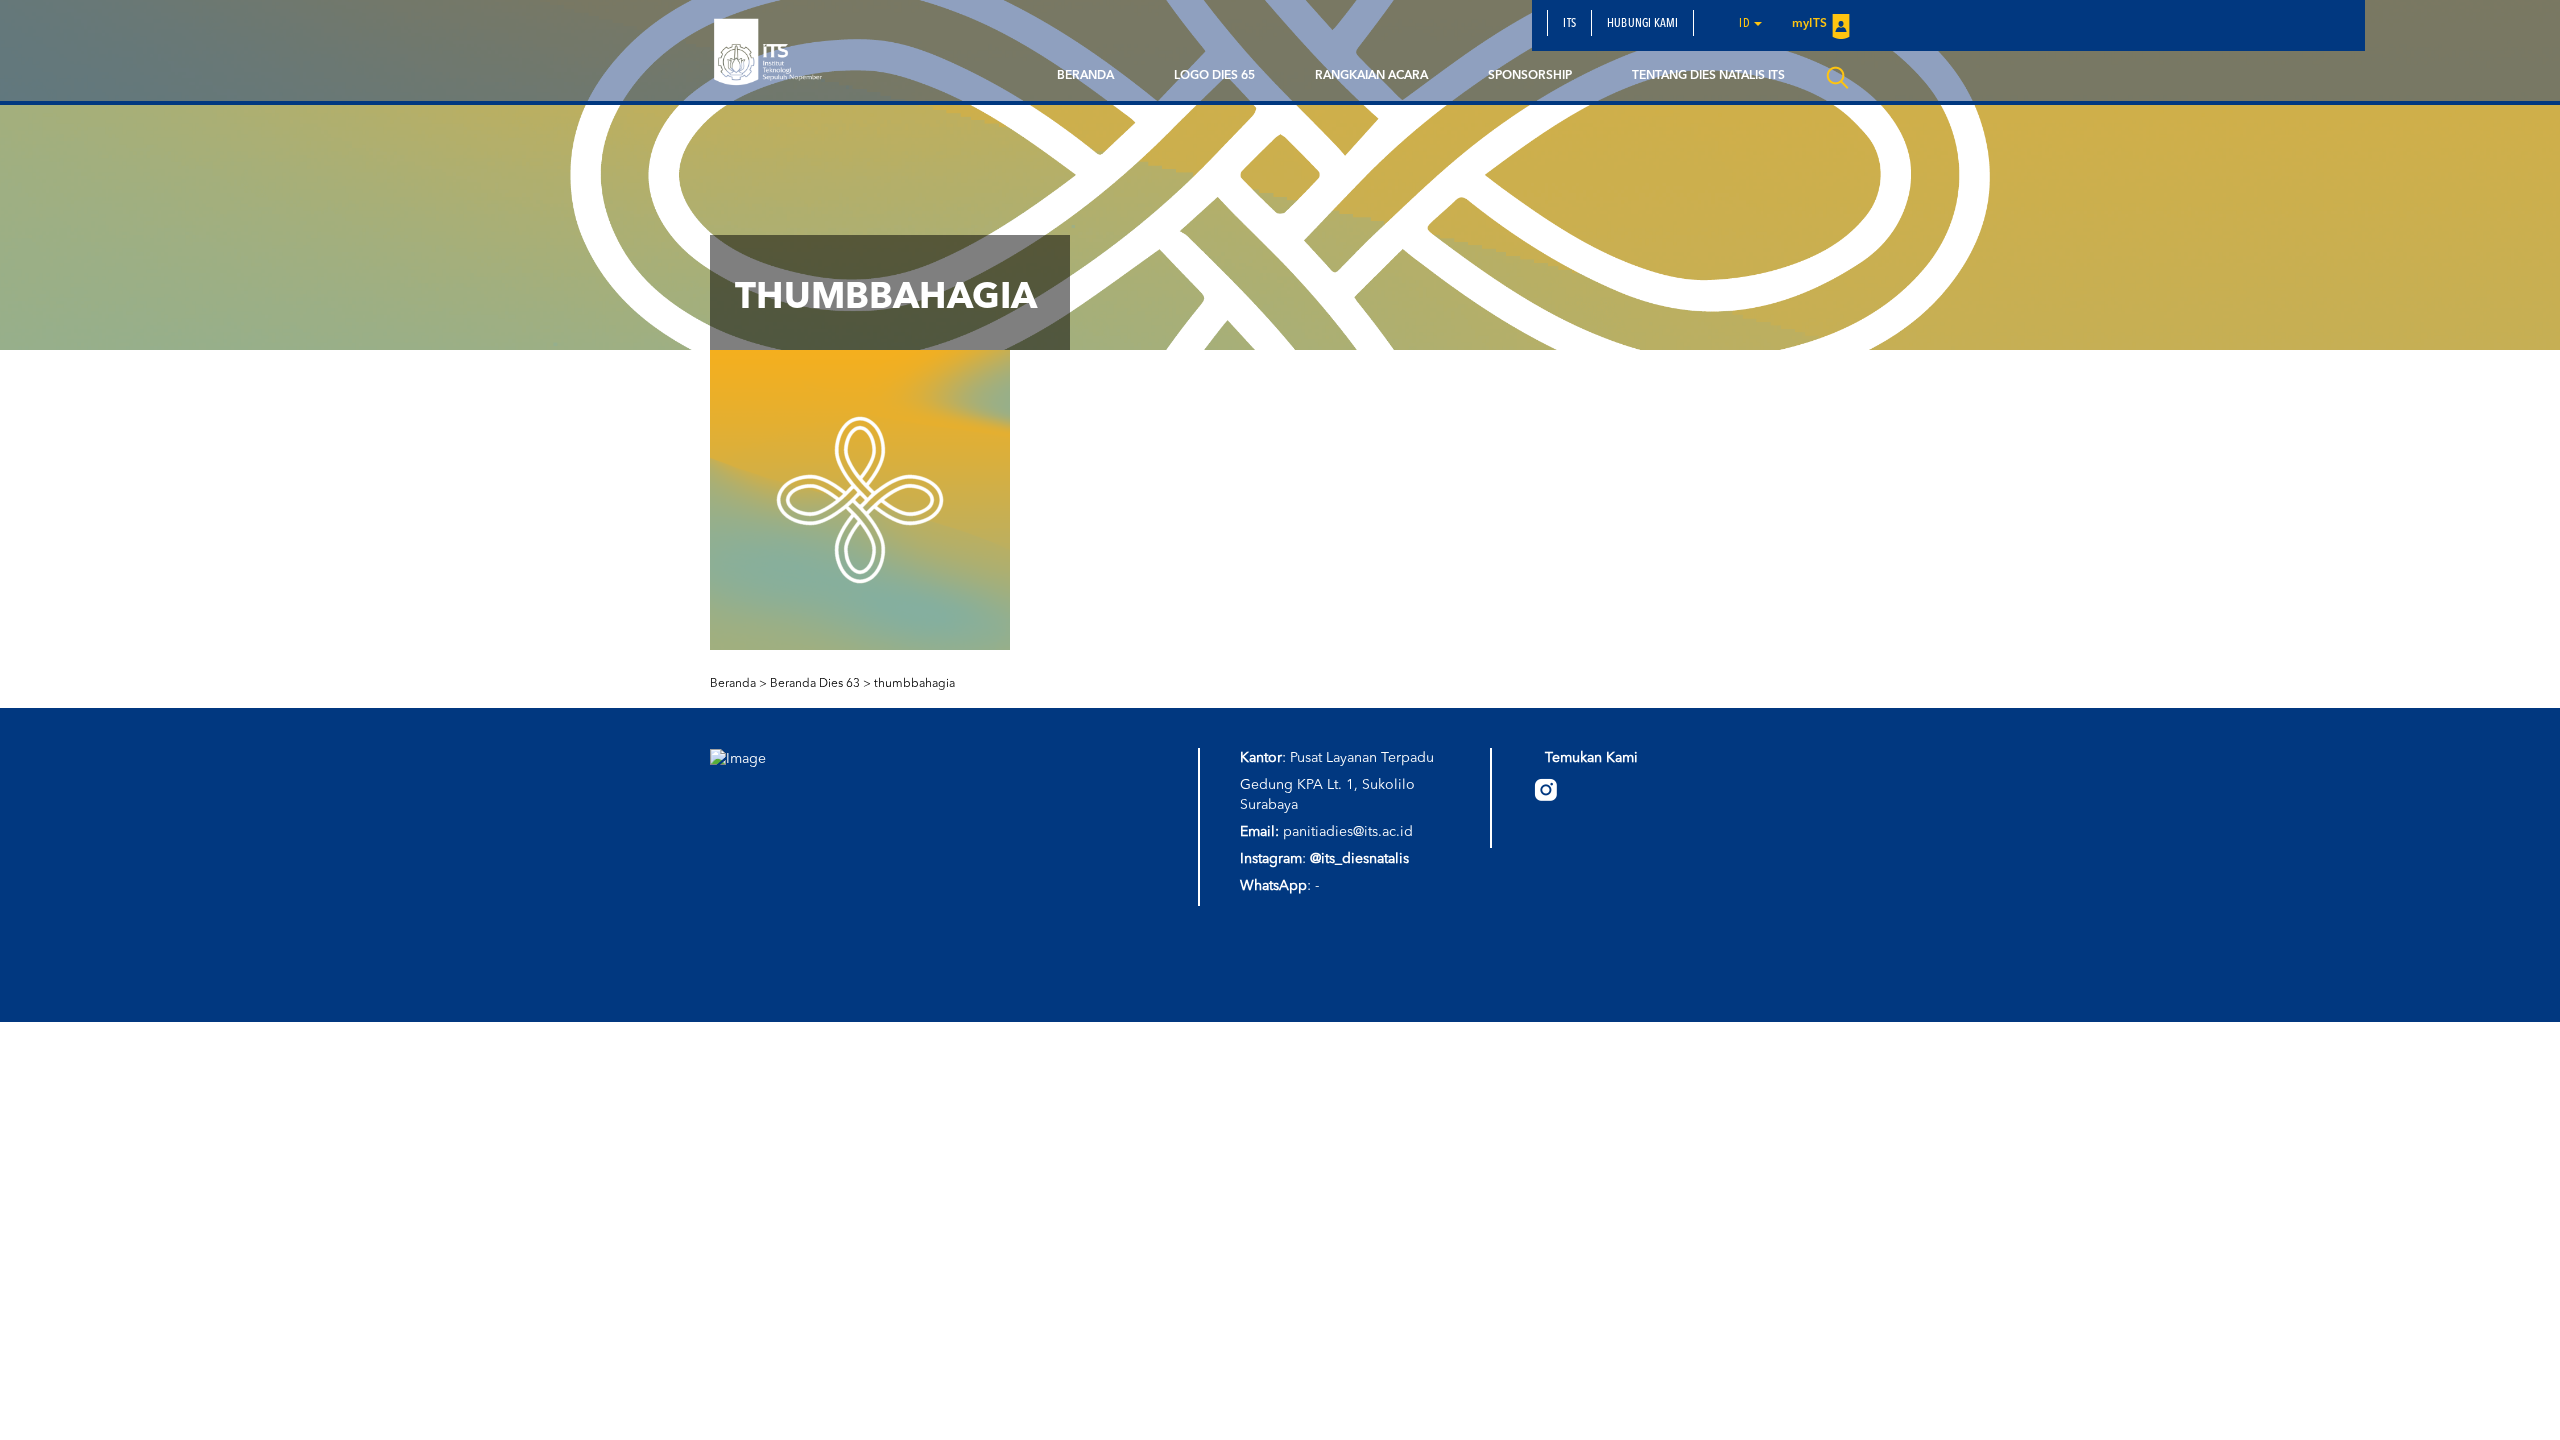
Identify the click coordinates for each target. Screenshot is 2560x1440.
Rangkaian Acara (1371, 76)
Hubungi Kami (1642, 24)
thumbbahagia (914, 684)
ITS (1569, 24)
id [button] (1745, 24)
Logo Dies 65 (1214, 76)
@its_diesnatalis (1359, 859)
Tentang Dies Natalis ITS (1708, 76)
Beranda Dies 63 (815, 684)
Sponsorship (1530, 76)
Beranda (1085, 76)
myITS (1809, 24)
